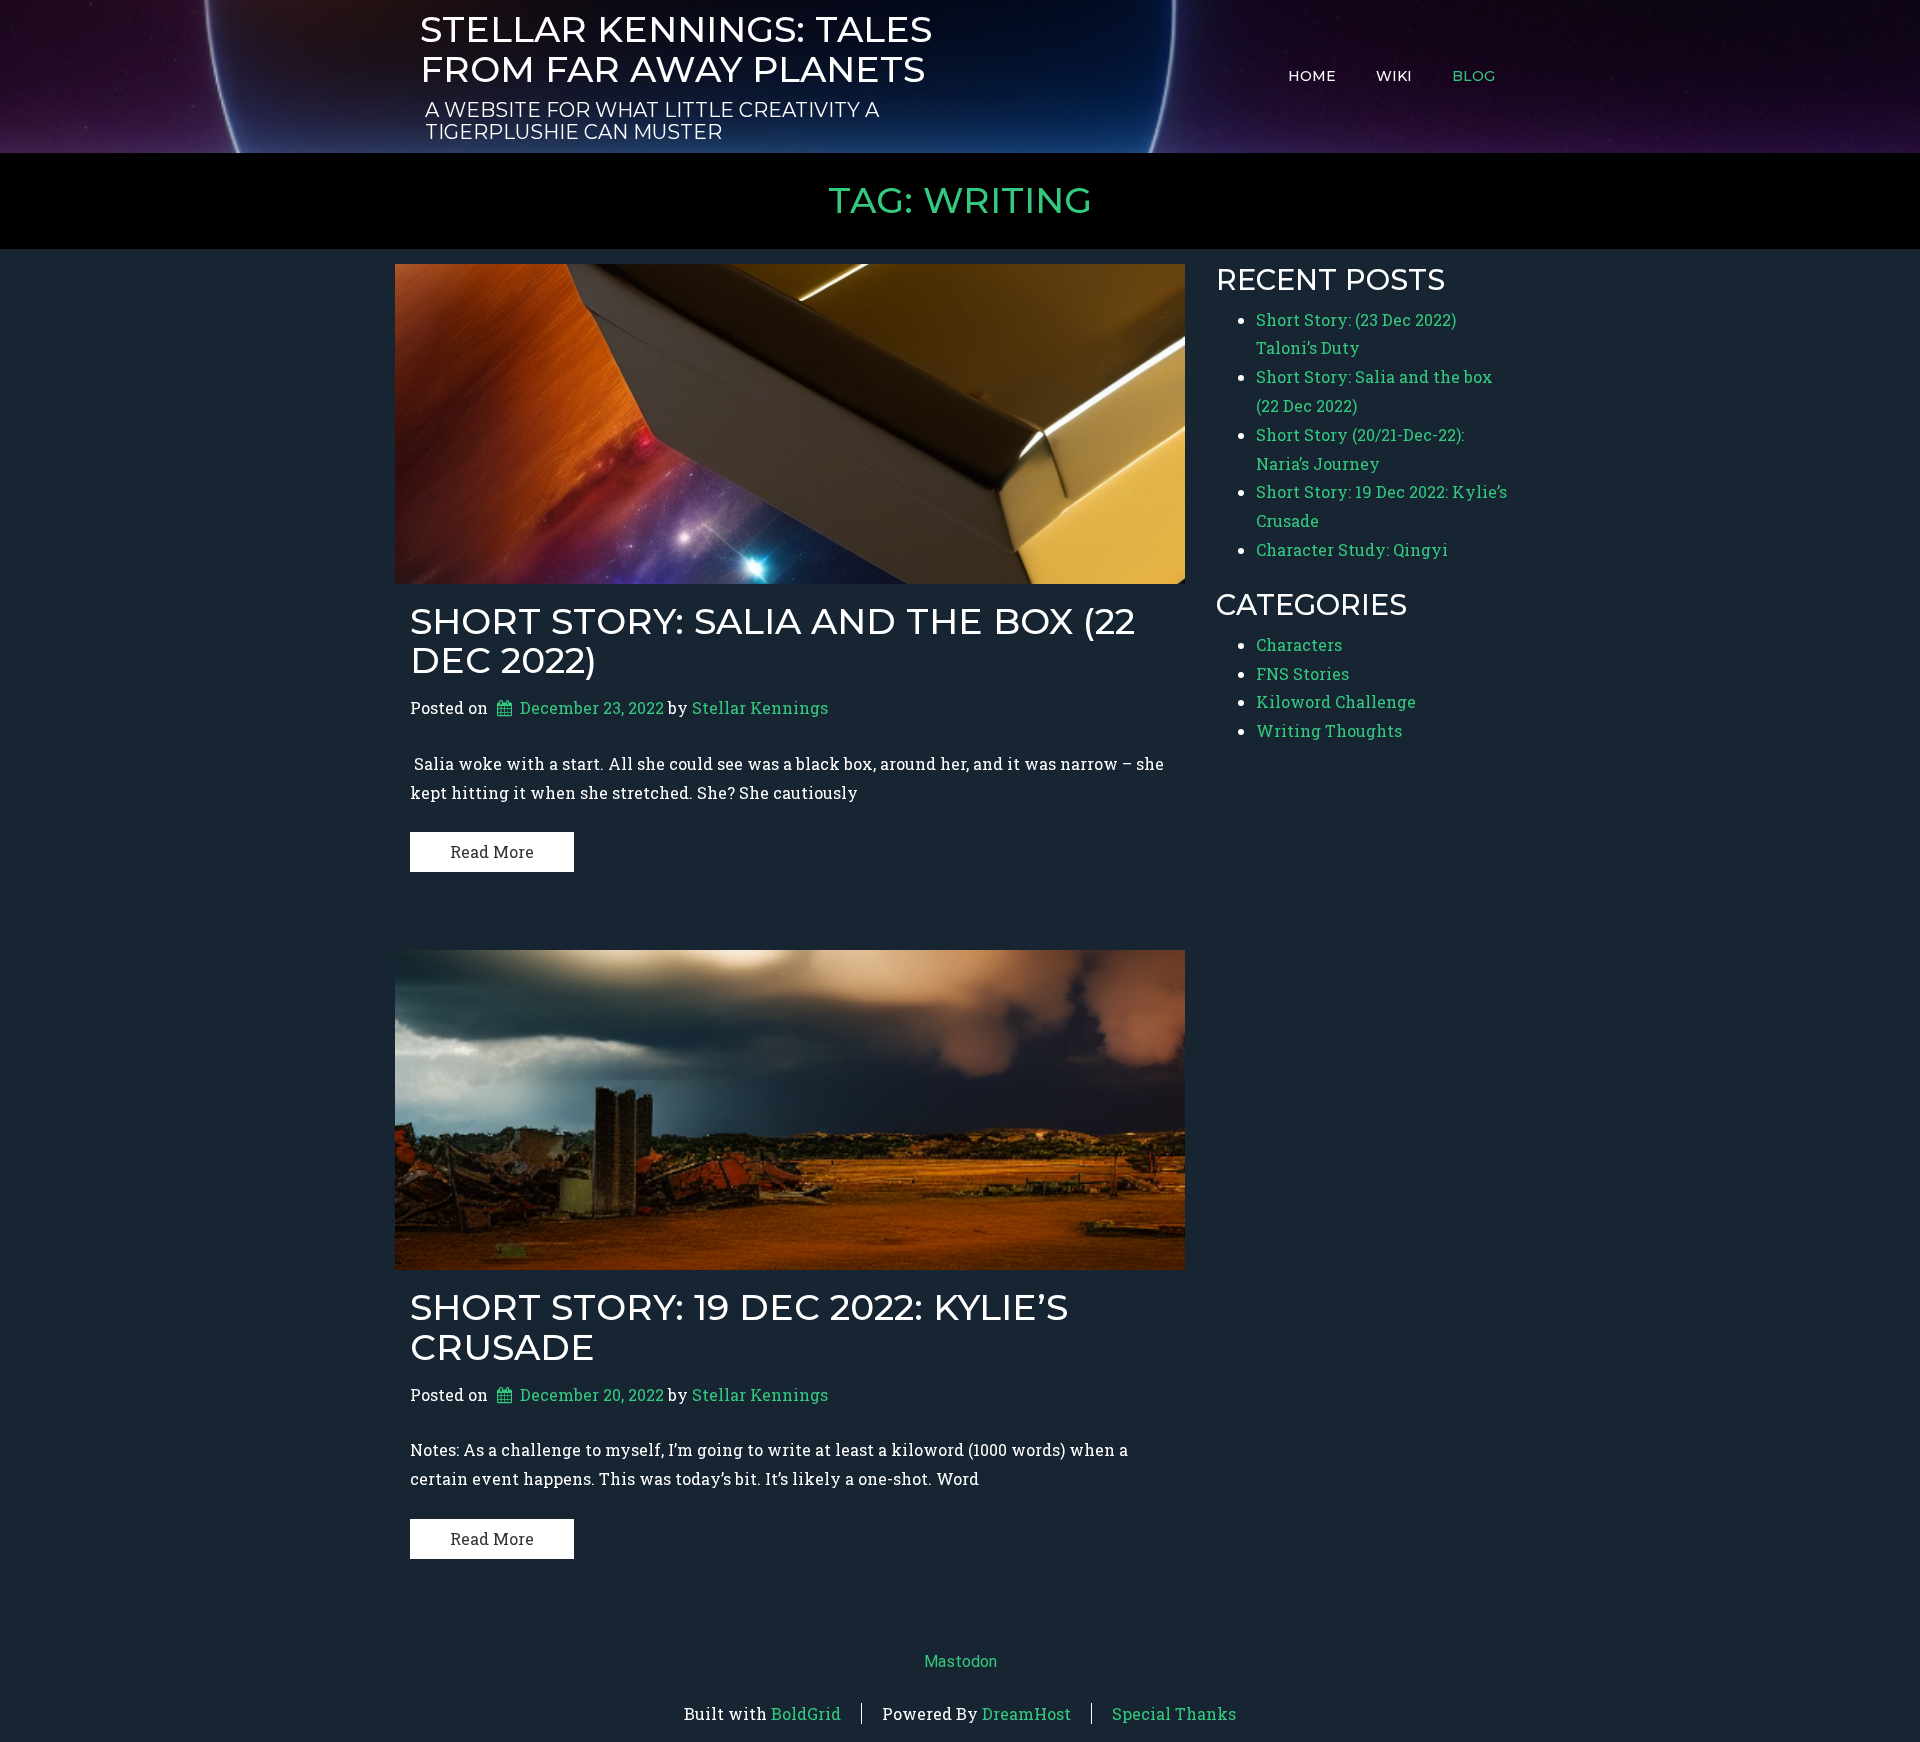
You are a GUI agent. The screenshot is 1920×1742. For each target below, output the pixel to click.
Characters (1299, 644)
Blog (1473, 76)
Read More (492, 851)
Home (1312, 76)
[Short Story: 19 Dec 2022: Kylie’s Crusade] (790, 1110)
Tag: (960, 200)
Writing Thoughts (1329, 730)
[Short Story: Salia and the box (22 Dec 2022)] (790, 424)
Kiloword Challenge (1336, 701)
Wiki (1394, 76)
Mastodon (960, 1661)
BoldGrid (806, 1713)
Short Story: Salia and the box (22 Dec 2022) (772, 641)
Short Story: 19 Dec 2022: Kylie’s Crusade (739, 1327)
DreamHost (1026, 1713)
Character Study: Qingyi (1352, 549)
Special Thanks (1174, 1713)
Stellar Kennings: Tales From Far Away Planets (676, 49)
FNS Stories (1302, 673)
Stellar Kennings (760, 707)
